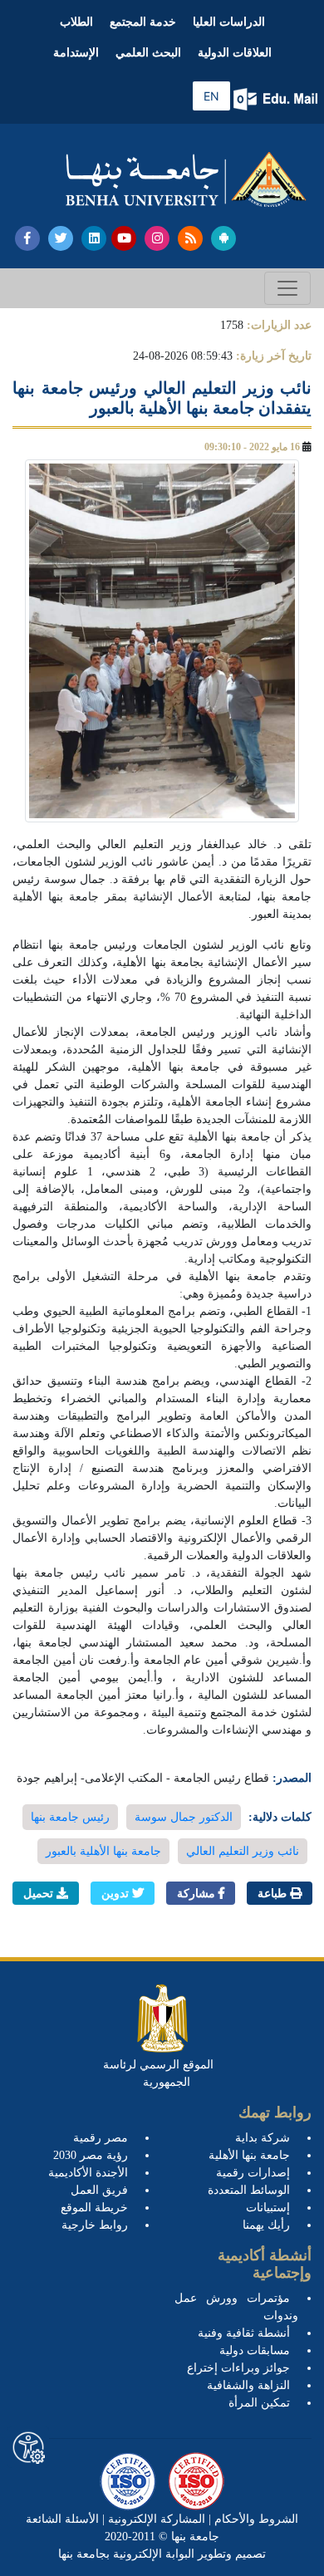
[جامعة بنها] (186, 179)
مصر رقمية (101, 2138)
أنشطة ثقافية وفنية (244, 2333)
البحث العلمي (148, 53)
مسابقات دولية (255, 2350)
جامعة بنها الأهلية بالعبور (103, 1851)
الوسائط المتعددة (249, 2190)
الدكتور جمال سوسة (184, 1817)
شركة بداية (263, 2138)
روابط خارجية (95, 2225)
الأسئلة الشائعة (62, 2519)
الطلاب (76, 22)
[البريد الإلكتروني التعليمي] (277, 99)
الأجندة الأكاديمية (88, 2173)
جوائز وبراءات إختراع (238, 2368)
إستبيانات (268, 2208)
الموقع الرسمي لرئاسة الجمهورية (158, 2073)
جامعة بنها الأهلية (249, 2155)
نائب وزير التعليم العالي (243, 1851)
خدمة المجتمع (143, 22)
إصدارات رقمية (253, 2173)
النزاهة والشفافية (248, 2385)
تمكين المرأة (259, 2403)
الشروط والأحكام (255, 2519)
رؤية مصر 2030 (91, 2155)
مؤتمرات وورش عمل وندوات (236, 2307)
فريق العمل (99, 2190)
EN (211, 96)
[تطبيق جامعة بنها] (223, 238)
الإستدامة (76, 53)
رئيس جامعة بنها (70, 1817)
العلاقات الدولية (235, 53)
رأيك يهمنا (266, 2225)
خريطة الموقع (94, 2208)
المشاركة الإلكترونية (155, 2519)
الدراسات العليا (229, 22)
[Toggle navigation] (287, 288)
